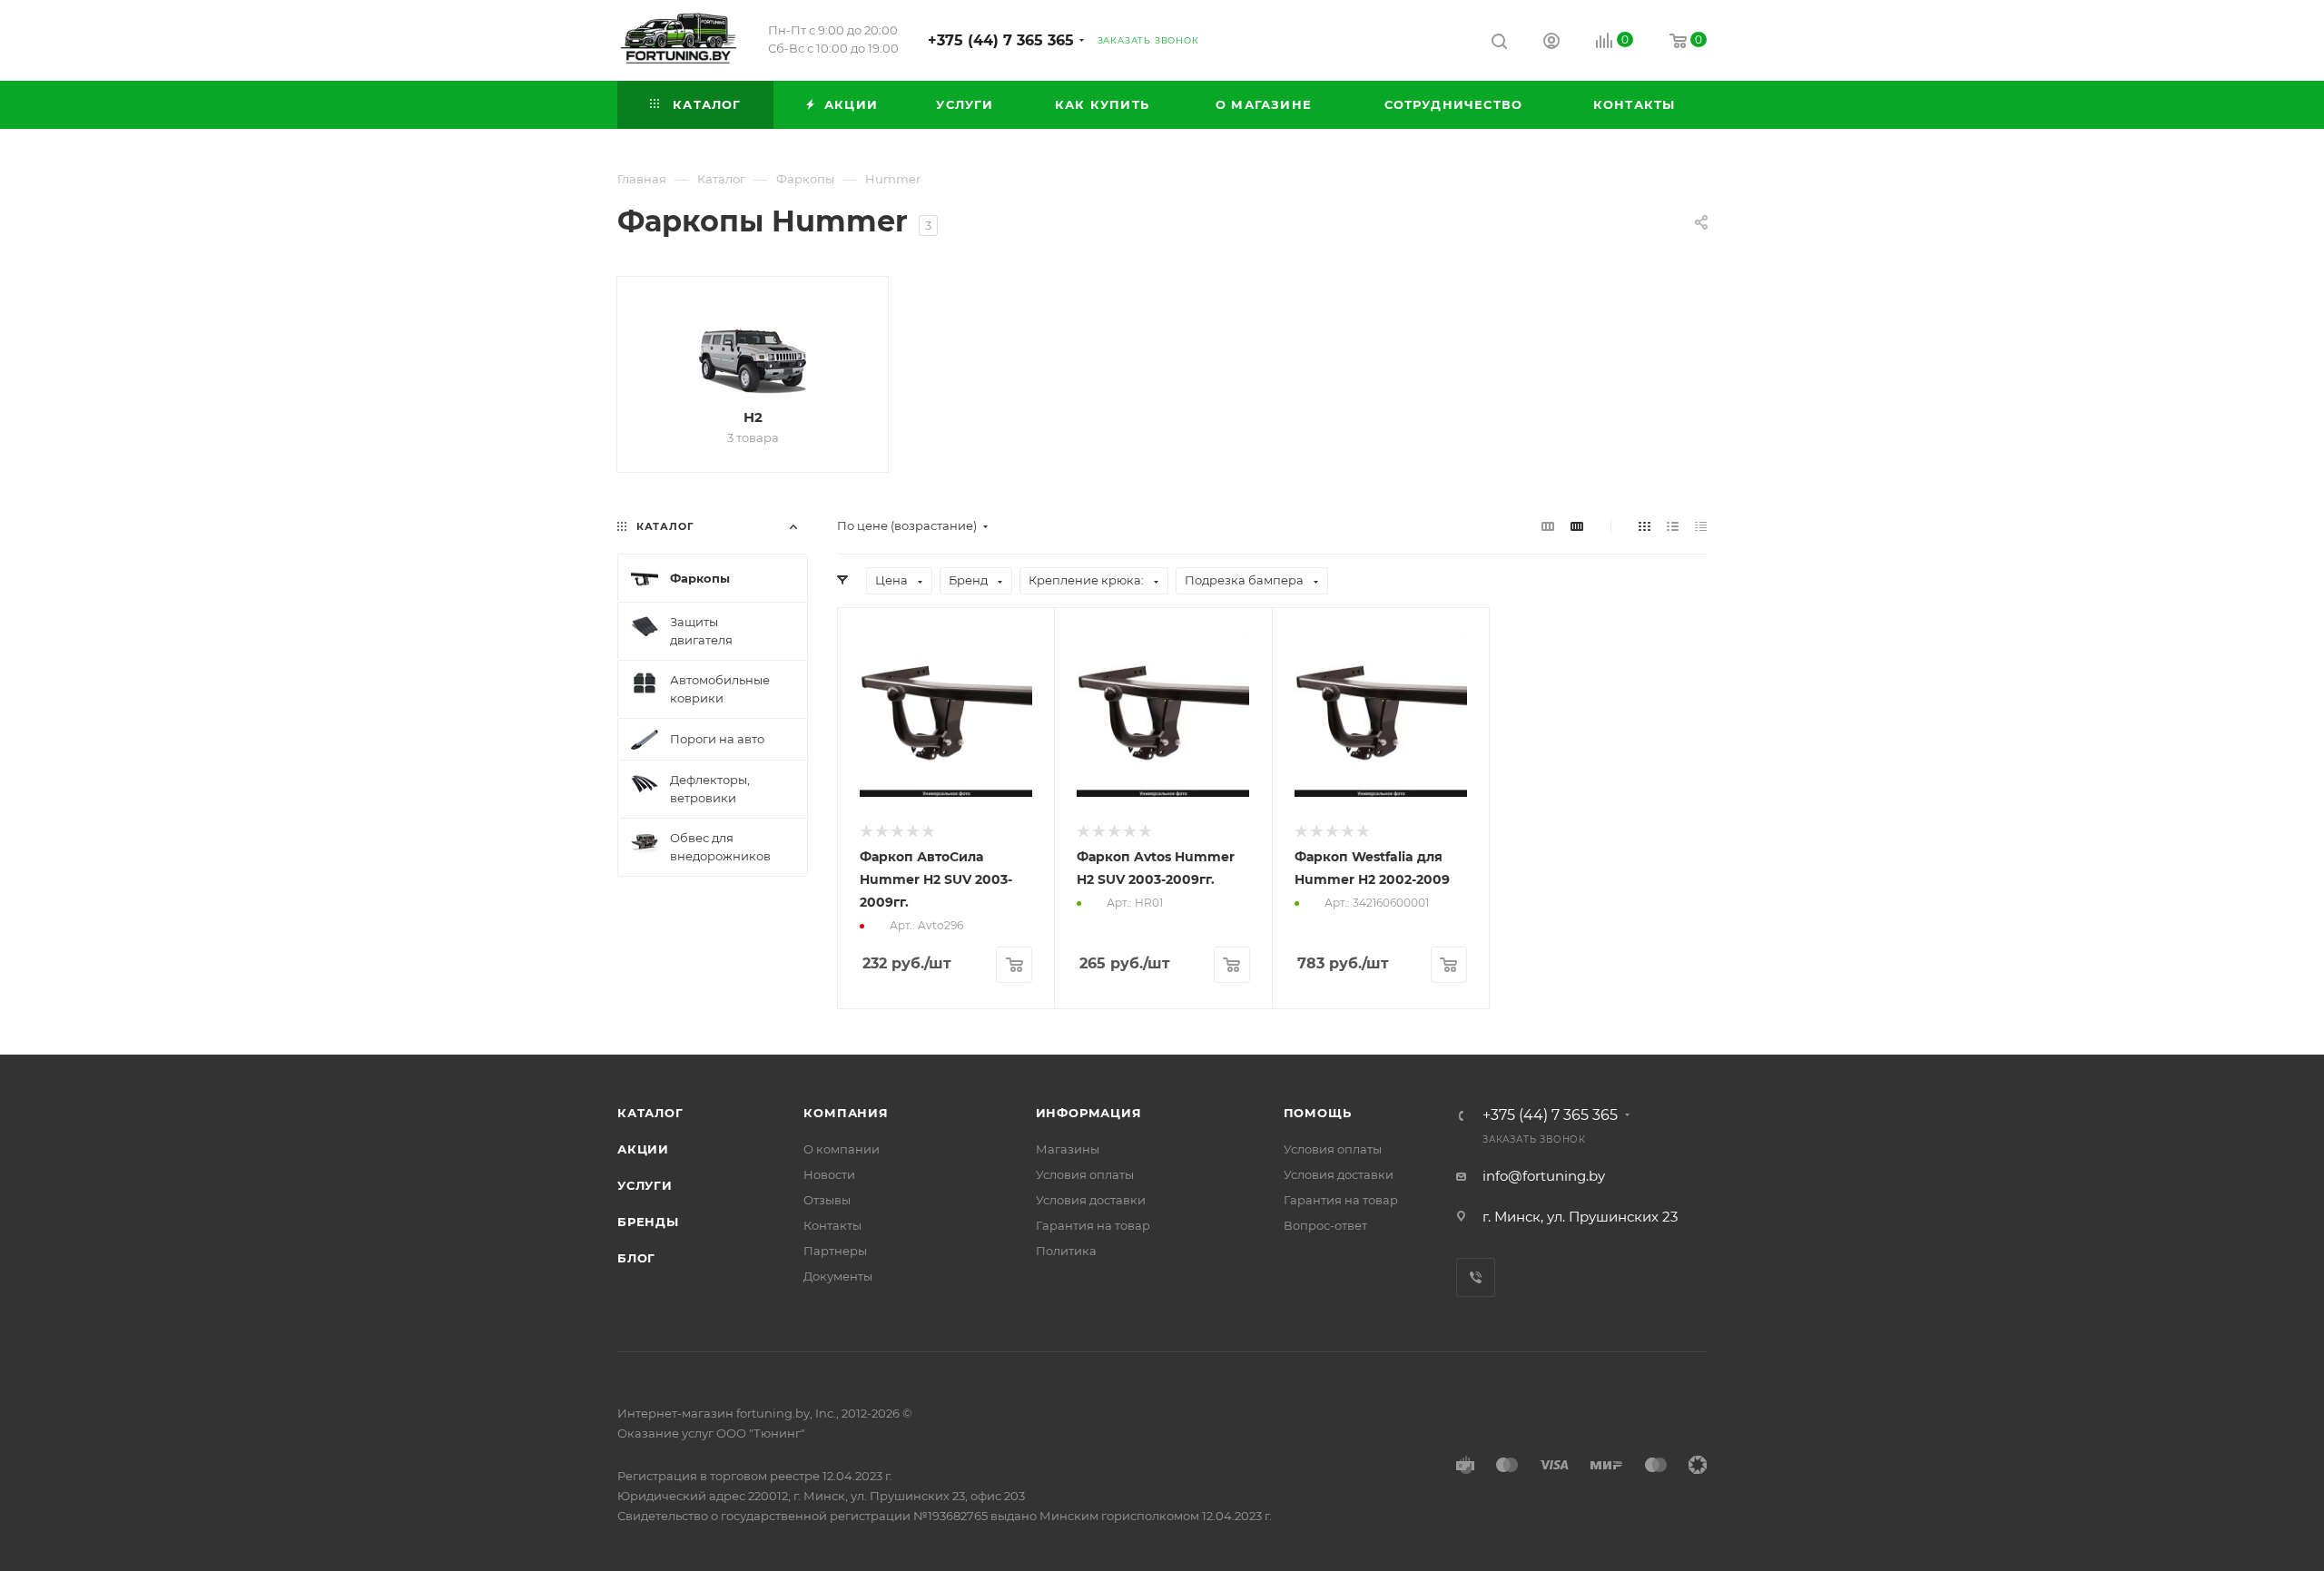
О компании (842, 1149)
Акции (643, 1149)
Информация (1089, 1113)
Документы (838, 1276)
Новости (829, 1174)
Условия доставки (1091, 1200)
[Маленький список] (1548, 526)
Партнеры (835, 1251)
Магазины (1068, 1149)
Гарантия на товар (1093, 1225)
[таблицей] (1701, 526)
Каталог (650, 1113)
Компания (846, 1113)
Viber (1476, 1277)
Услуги (645, 1185)
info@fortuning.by (1544, 1176)
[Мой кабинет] (1551, 43)
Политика (1066, 1251)
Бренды (648, 1222)
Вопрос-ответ (1325, 1225)
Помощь (1318, 1113)
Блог (636, 1258)
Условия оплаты (1085, 1174)
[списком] (1673, 526)
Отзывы (827, 1200)
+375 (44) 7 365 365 (1001, 40)
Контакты (832, 1225)
